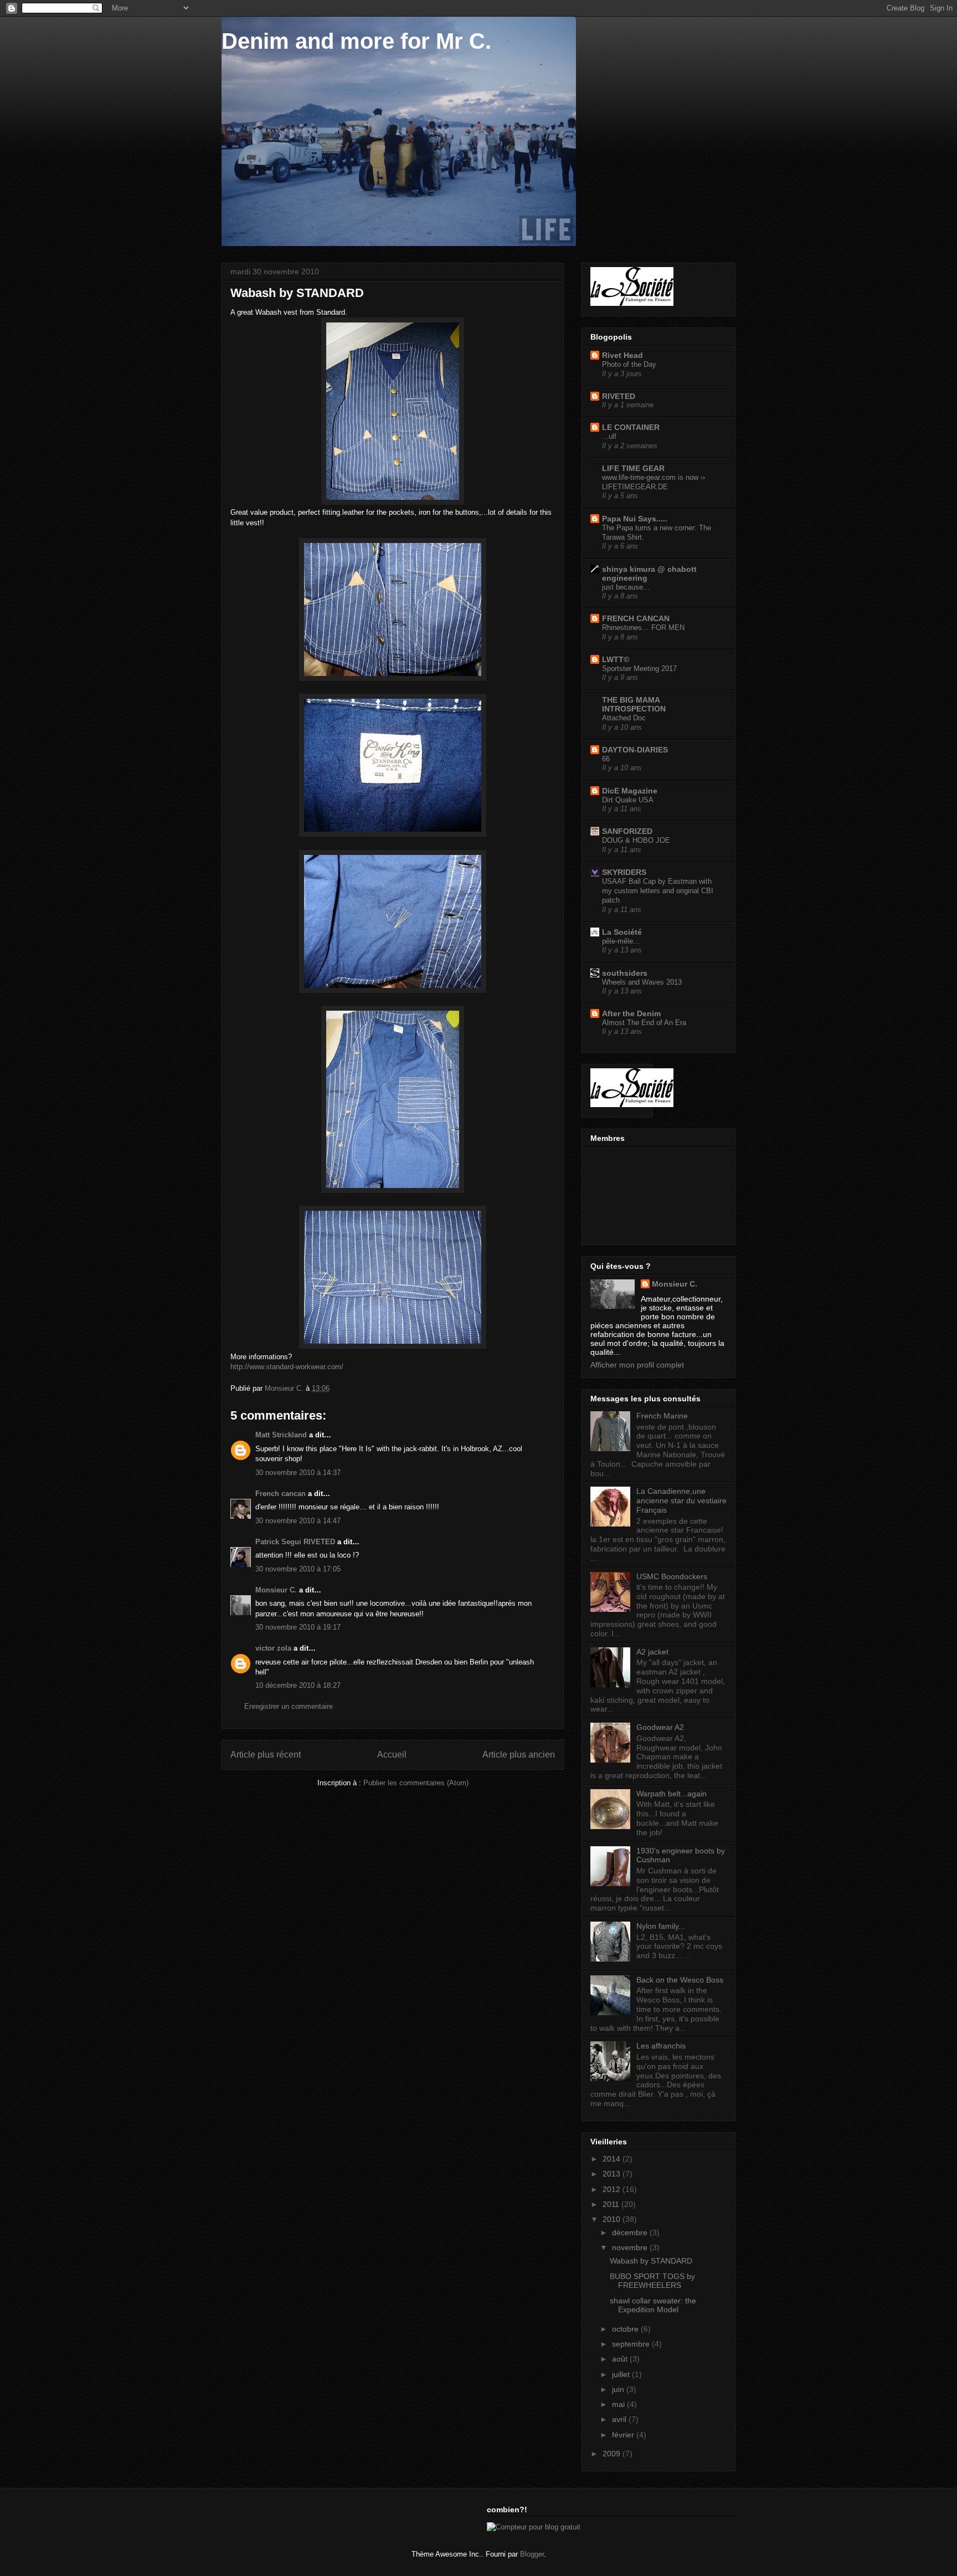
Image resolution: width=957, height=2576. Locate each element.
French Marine (662, 1416)
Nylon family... (661, 1926)
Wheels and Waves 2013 (642, 982)
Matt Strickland (281, 1435)
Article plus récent (266, 1755)
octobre (626, 2329)
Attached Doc (624, 718)
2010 (613, 2219)
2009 (613, 2454)
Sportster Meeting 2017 (639, 669)
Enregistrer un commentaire (289, 1706)
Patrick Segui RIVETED (295, 1542)
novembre (631, 2247)
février (624, 2435)
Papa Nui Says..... (635, 519)
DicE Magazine (630, 791)
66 (606, 759)
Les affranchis (661, 2046)
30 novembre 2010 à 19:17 (298, 1627)
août (621, 2359)
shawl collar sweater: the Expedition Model (653, 2305)
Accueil (392, 1755)
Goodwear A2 (660, 1727)
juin (619, 2389)
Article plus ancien (519, 1755)
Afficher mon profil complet (637, 1365)
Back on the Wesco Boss (680, 1980)
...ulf (609, 436)
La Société (622, 932)
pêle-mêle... (621, 941)
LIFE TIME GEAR (633, 468)
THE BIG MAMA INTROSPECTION (634, 704)
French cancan (281, 1494)
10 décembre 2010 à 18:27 (298, 1685)
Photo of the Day (629, 364)
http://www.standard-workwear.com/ (287, 1367)
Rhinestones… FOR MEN (643, 628)
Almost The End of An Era (644, 1023)
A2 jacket (652, 1652)
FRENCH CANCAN (636, 618)
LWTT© (616, 659)
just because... (626, 587)
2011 (612, 2204)
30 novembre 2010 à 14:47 (298, 1521)
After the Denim (631, 1013)
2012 (613, 2189)
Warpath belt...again (672, 1794)
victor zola (273, 1648)
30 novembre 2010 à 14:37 (298, 1473)
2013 (613, 2174)
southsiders (625, 973)
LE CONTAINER (631, 427)
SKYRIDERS (624, 872)
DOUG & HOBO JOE (636, 840)
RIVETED (619, 396)
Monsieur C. (276, 1590)
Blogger (532, 2554)
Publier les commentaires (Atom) (416, 1783)
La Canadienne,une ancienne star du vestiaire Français (681, 1500)
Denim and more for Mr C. (356, 41)
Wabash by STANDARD (651, 2261)
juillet (622, 2374)
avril (620, 2419)
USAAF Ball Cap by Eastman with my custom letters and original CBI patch (658, 891)
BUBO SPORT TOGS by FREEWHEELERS (652, 2281)
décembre (631, 2232)
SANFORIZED (627, 831)
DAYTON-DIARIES (635, 750)
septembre (632, 2344)
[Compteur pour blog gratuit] (534, 2527)
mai (619, 2404)
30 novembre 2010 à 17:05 (298, 1569)
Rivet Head (622, 355)
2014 (613, 2159)
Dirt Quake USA (628, 800)
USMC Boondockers (672, 1576)
